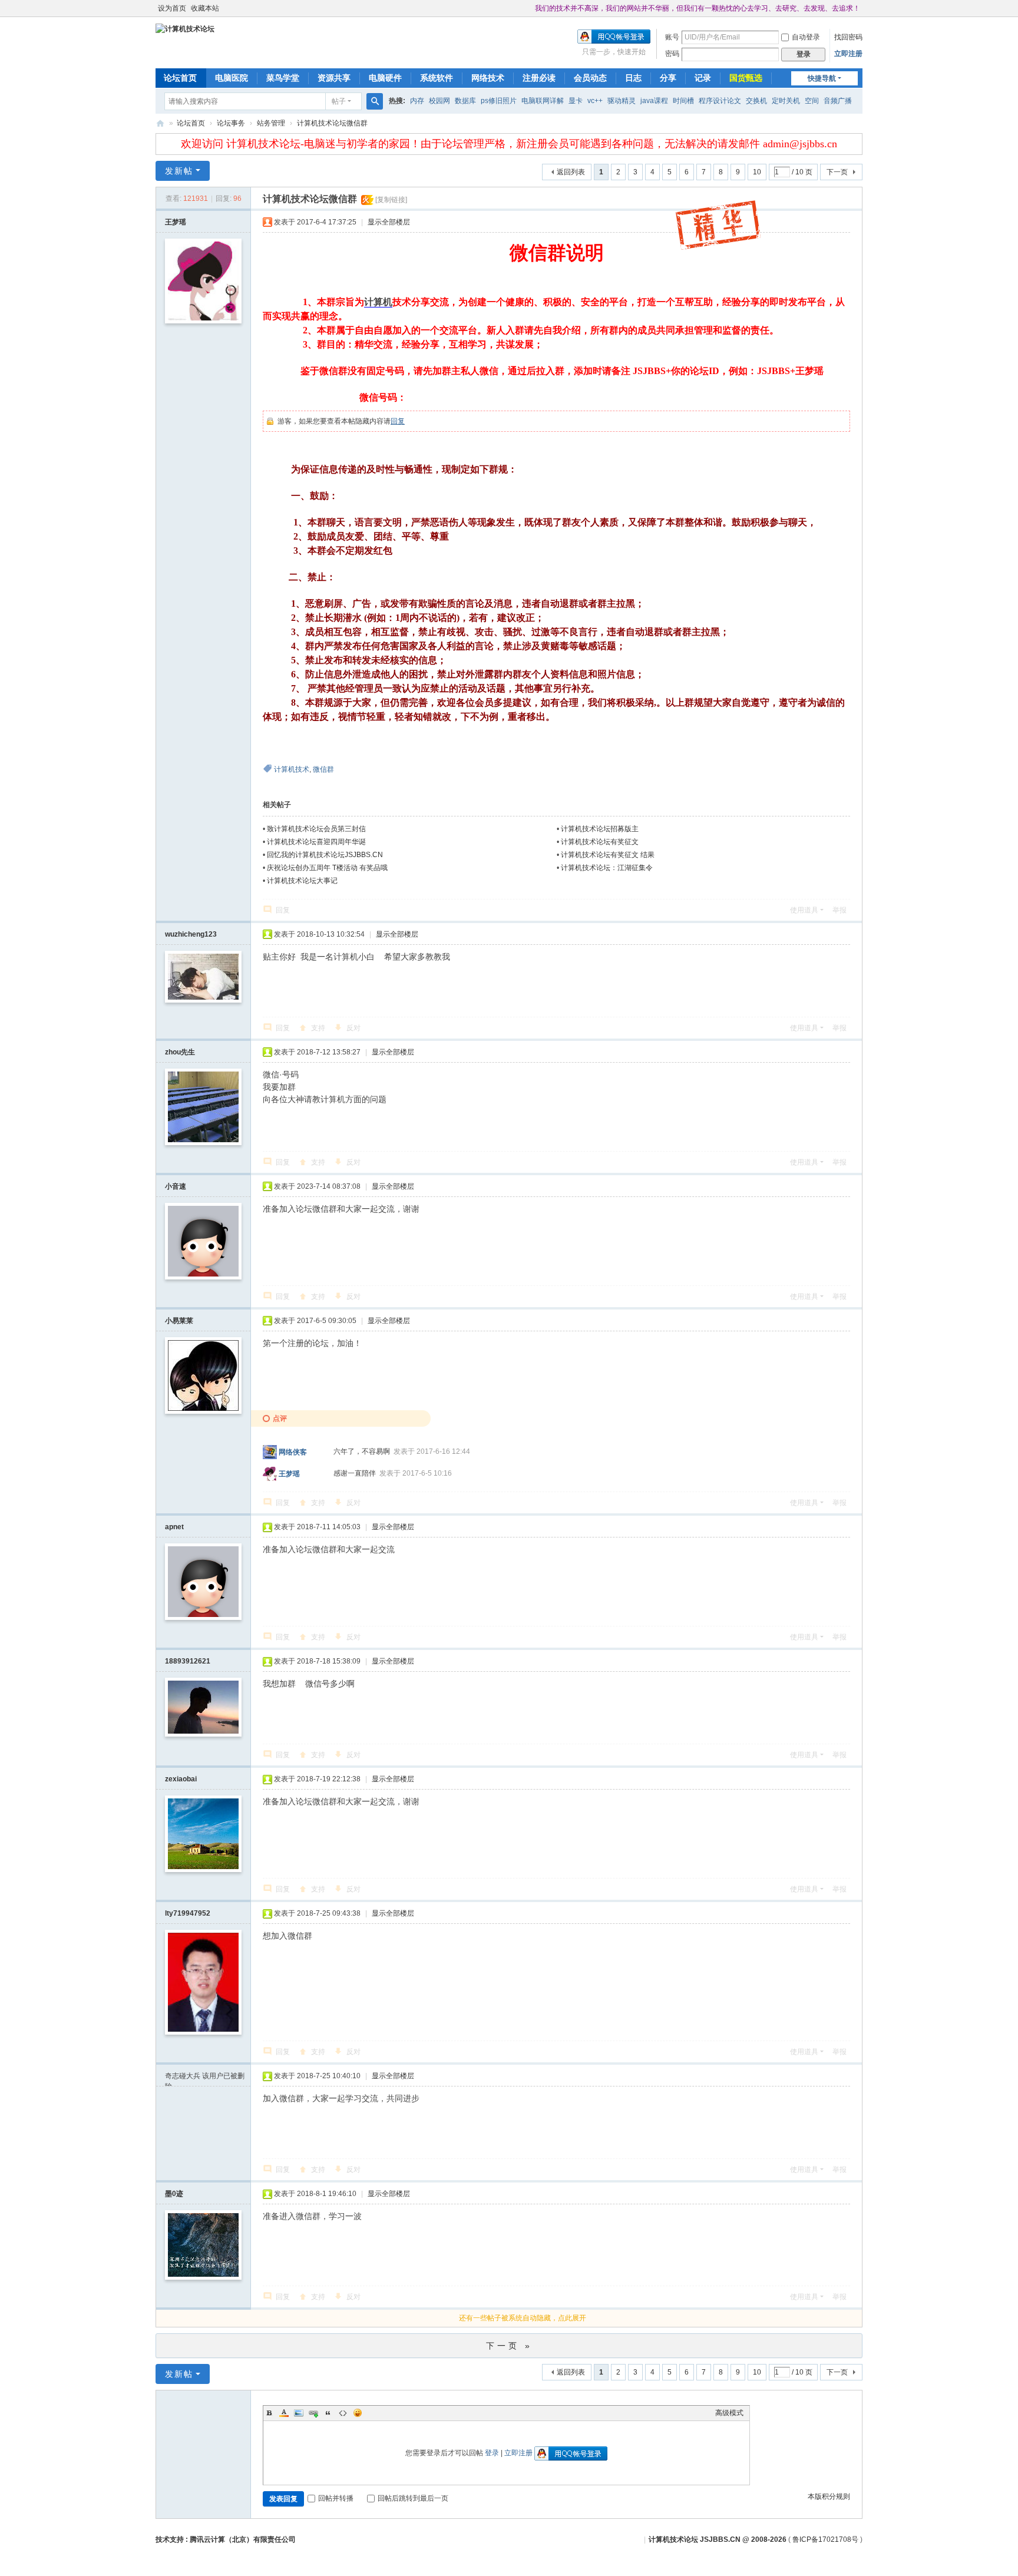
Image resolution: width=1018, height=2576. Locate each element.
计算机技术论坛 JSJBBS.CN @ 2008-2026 (718, 2539)
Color (284, 2413)
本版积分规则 (829, 2496)
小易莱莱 (179, 1321)
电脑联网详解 (543, 101)
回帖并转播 (336, 2498)
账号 (672, 37)
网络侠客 (293, 1451)
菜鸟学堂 (283, 78)
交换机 (756, 101)
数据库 (465, 101)
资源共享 (334, 78)
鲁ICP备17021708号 (825, 2539)
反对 (353, 1028)
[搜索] (375, 101)
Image (299, 2413)
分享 (668, 78)
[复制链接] (391, 200)
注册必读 (539, 78)
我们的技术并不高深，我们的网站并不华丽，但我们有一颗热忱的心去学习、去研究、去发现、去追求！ (698, 8)
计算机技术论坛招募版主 (600, 829)
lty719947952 (188, 1913)
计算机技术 (292, 769)
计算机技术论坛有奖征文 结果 (608, 855)
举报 (839, 910)
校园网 (439, 101)
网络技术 (488, 78)
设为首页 (172, 8)
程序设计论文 (720, 101)
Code (343, 2413)
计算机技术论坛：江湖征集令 (607, 868)
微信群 (323, 769)
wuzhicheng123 (191, 934)
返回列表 (571, 172)
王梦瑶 (176, 222)
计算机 (378, 302)
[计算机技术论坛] (185, 28)
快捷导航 (822, 78)
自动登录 (806, 37)
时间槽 (683, 101)
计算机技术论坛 (160, 123)
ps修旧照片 (499, 101)
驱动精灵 (622, 101)
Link (313, 2413)
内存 (417, 101)
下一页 (837, 172)
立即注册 (848, 54)
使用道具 (804, 910)
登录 (492, 2453)
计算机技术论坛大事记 (302, 881)
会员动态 (590, 78)
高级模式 (729, 2413)
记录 (703, 78)
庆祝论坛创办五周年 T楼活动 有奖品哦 (327, 868)
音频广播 (838, 101)
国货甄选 (746, 78)
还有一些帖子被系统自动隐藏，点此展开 (523, 2318)
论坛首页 (180, 78)
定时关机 (786, 101)
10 (757, 172)
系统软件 (437, 78)
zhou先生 (180, 1052)
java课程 (654, 101)
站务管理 (271, 123)
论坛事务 (231, 123)
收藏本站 (205, 8)
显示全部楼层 (389, 222)
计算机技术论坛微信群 (332, 123)
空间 (812, 101)
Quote (328, 2413)
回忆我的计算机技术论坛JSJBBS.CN (325, 855)
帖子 (339, 101)
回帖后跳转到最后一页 (413, 2498)
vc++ (595, 101)
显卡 (576, 101)
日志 (633, 78)
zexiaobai (181, 1779)
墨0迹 (174, 2194)
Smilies (358, 2413)
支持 (318, 1028)
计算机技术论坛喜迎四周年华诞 (316, 842)
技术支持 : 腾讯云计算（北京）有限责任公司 (226, 2539)
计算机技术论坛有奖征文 (600, 842)
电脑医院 (232, 78)
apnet (174, 1527)
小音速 (176, 1186)
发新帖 (179, 171)
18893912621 (188, 1661)
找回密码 (848, 37)
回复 (398, 421)
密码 (672, 54)
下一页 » (509, 2346)
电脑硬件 (385, 78)
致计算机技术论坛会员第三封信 (316, 829)
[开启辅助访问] (530, 8)
